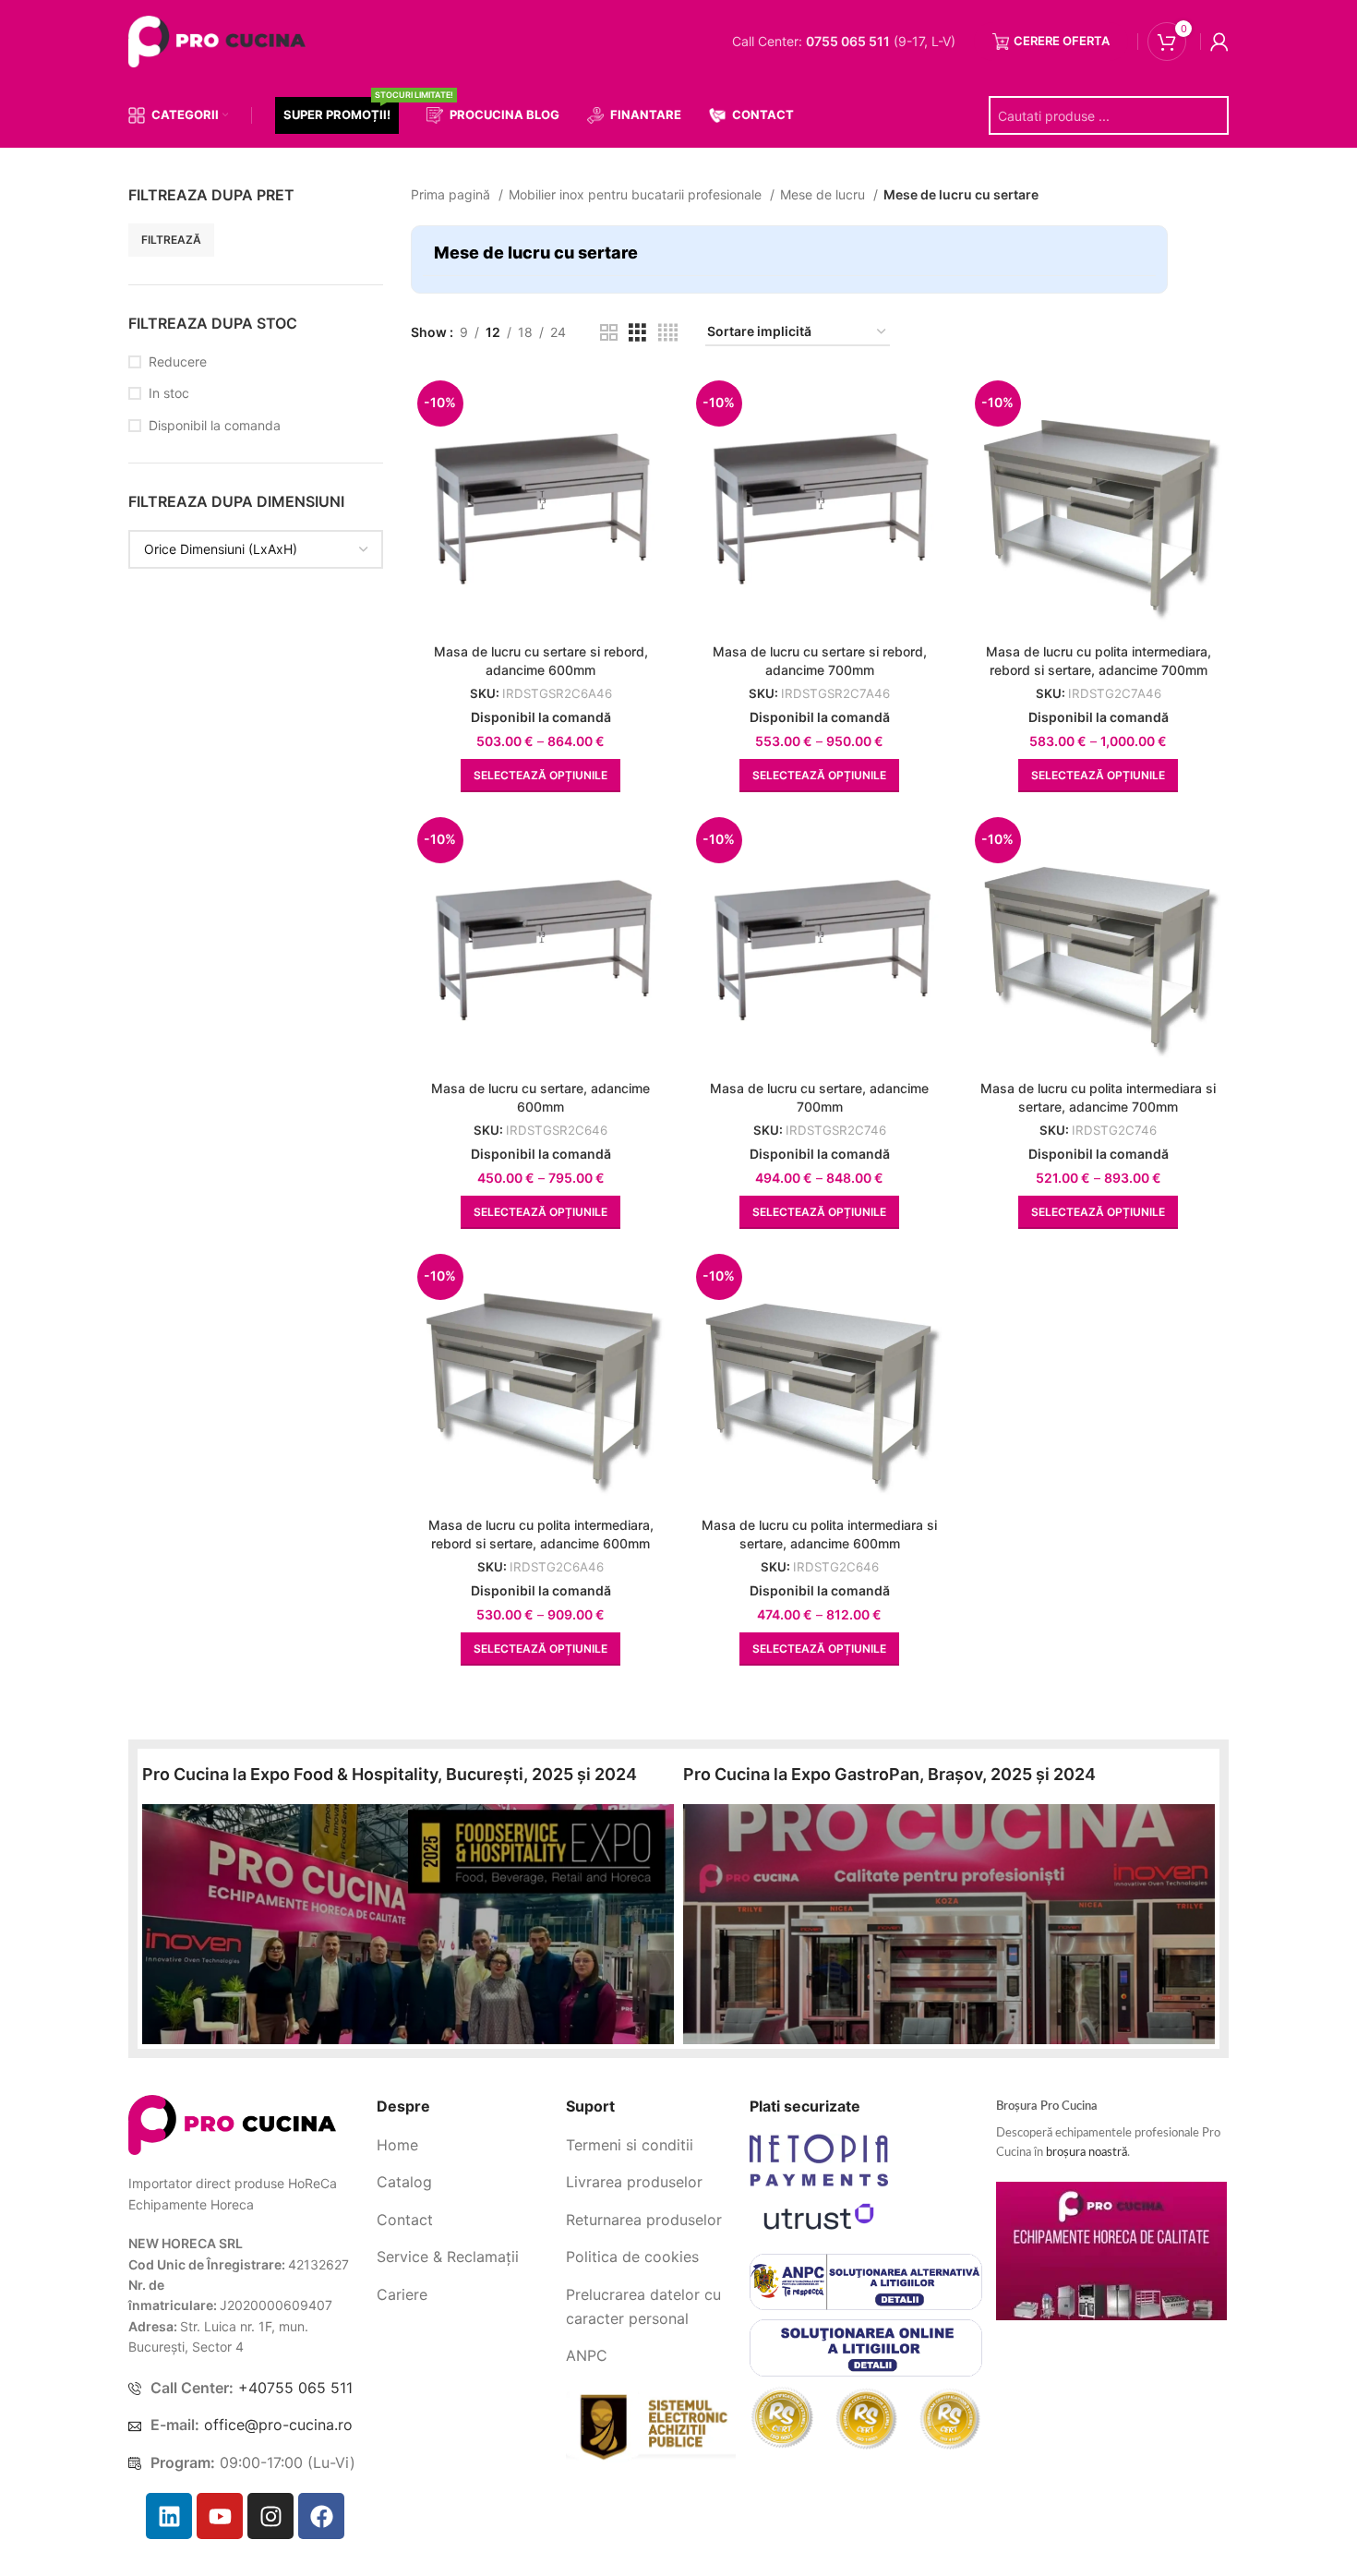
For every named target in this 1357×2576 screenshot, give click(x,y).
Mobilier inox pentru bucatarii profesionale (637, 194)
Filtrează (340, 277)
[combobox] (256, 586)
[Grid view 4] (668, 333)
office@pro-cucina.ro (278, 2425)
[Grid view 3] (637, 333)
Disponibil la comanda (215, 462)
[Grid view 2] (609, 333)
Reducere (178, 398)
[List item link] (464, 2146)
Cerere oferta (1062, 41)
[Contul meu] (1219, 42)
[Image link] (232, 2124)
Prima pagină (452, 194)
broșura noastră (1087, 2153)
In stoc (169, 430)
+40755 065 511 (295, 2388)
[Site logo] (221, 40)
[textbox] (221, 586)
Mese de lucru (824, 194)
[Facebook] (321, 2516)
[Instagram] (270, 2516)
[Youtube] (220, 2516)
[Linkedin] (169, 2516)
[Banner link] (408, 1924)
